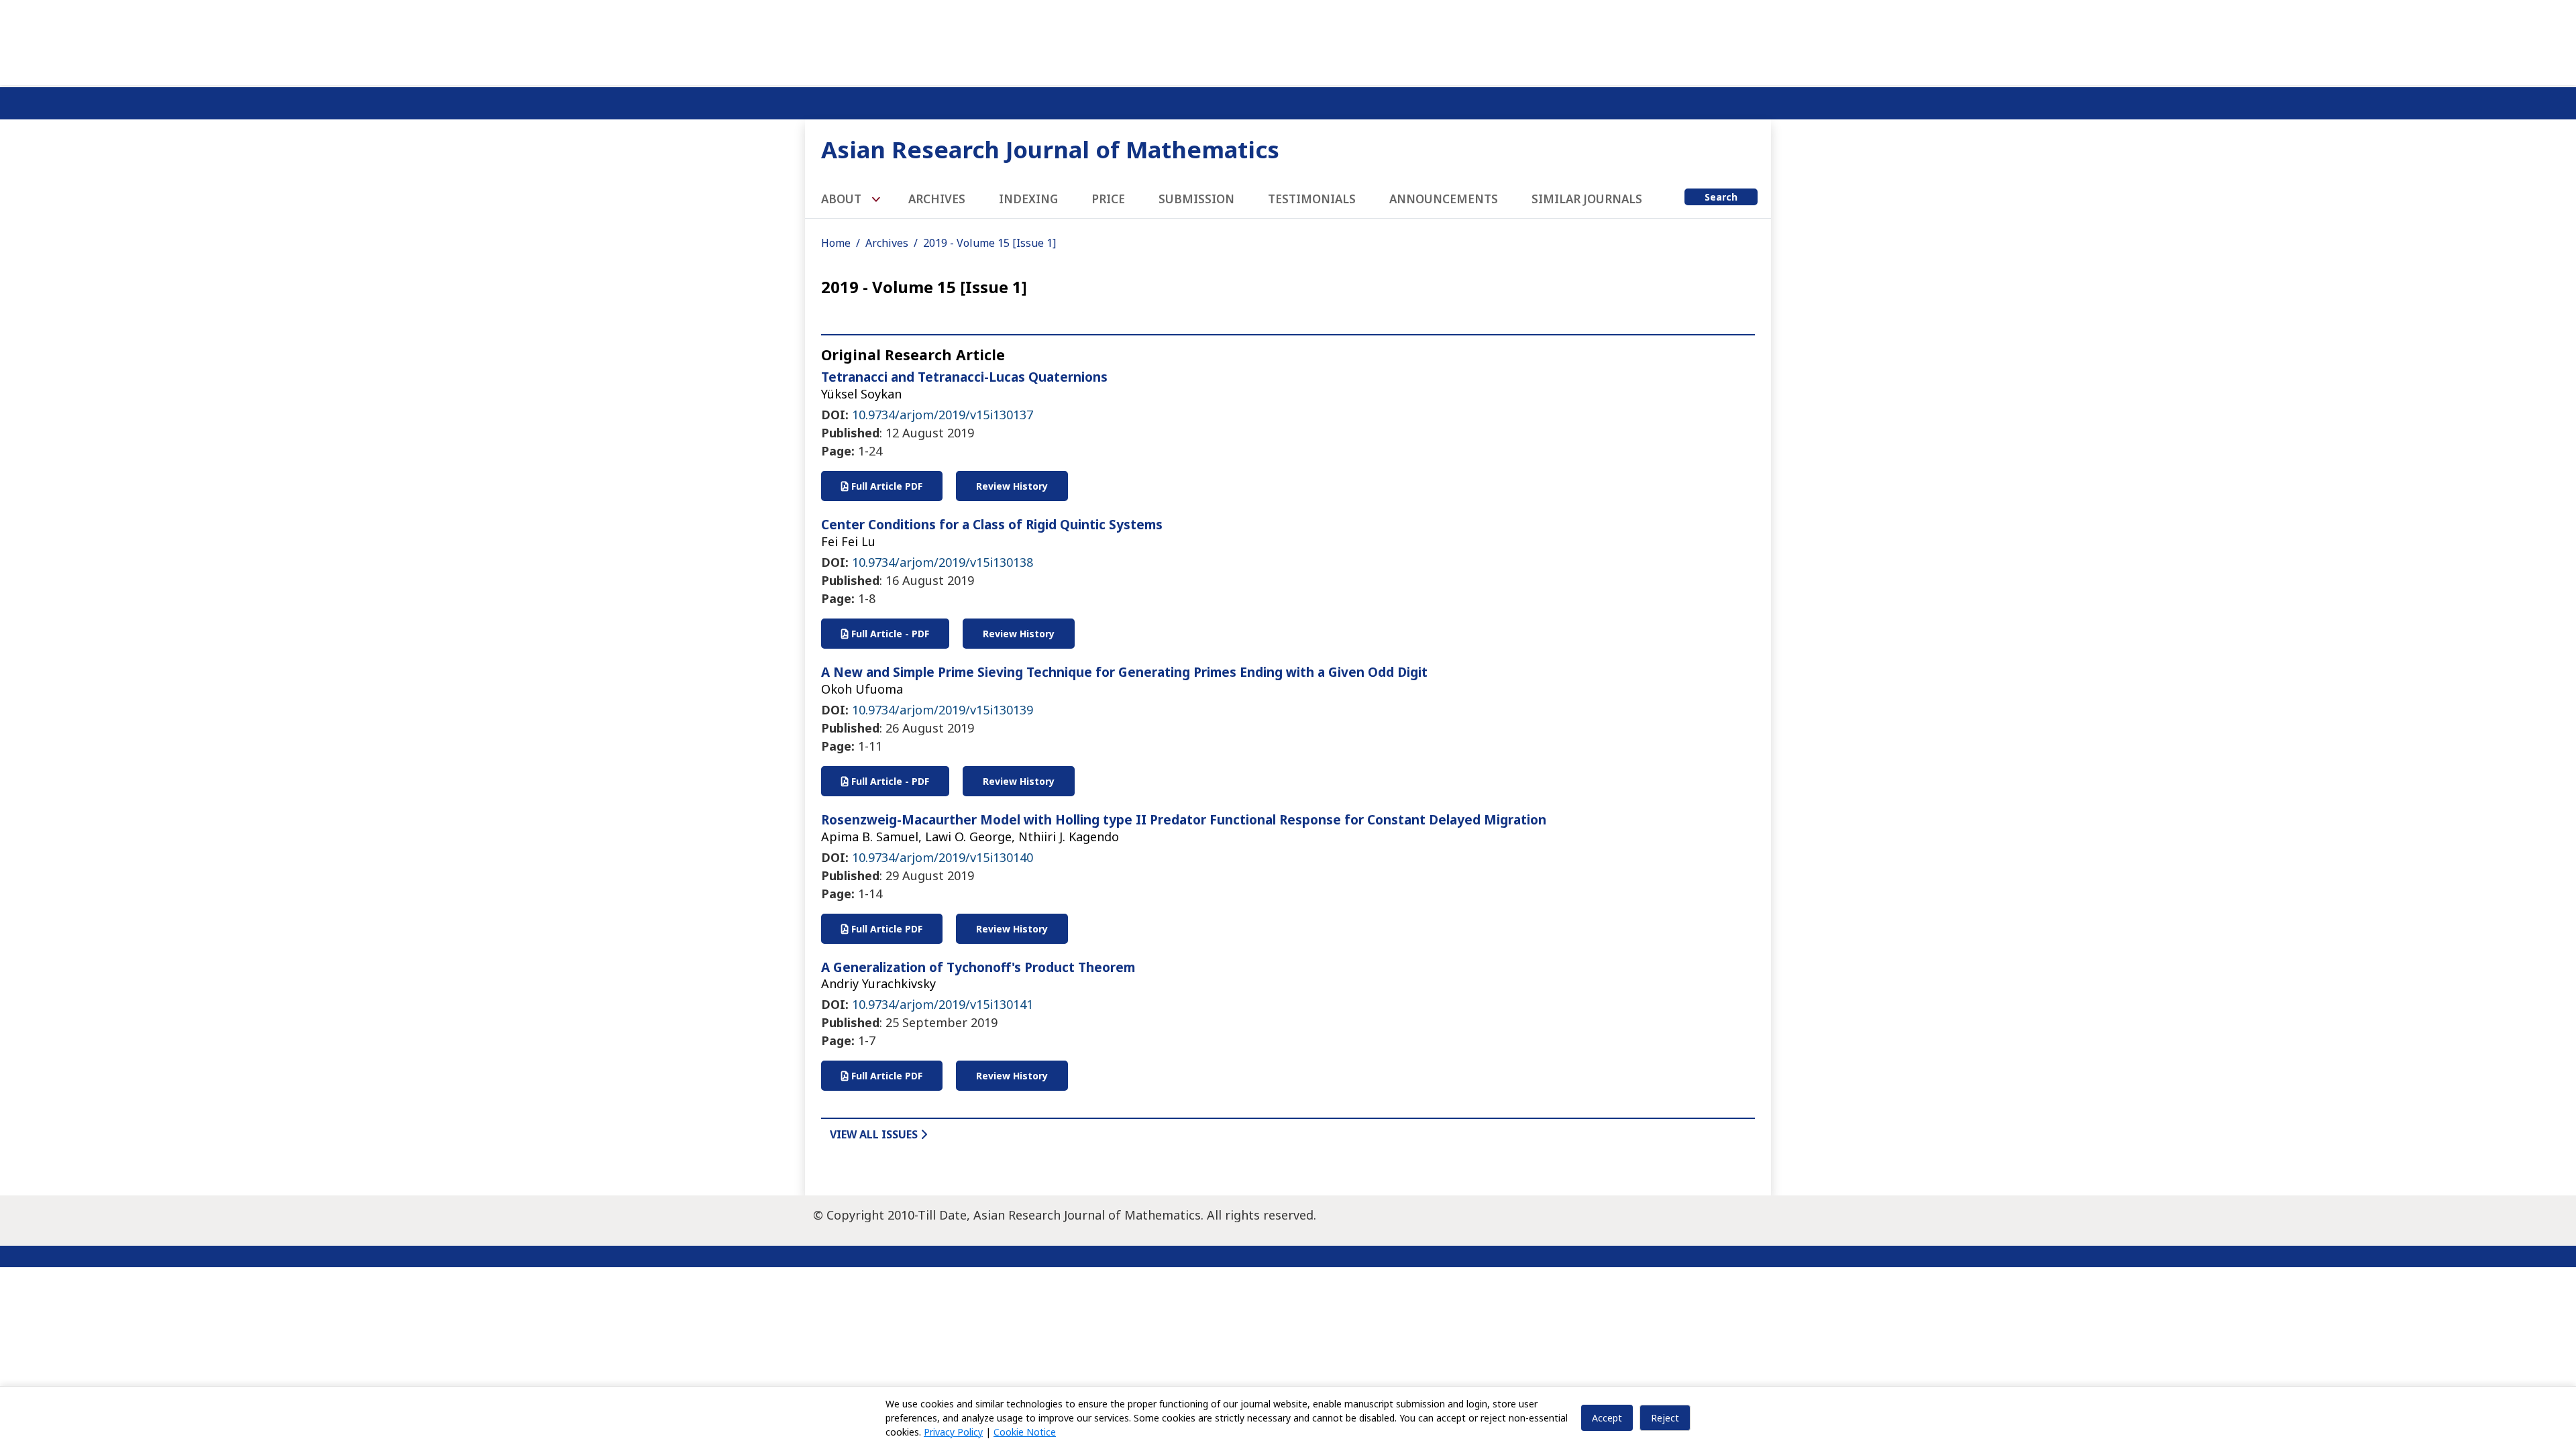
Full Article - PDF (889, 634)
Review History (1012, 486)
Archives (937, 199)
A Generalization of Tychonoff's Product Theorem (978, 967)
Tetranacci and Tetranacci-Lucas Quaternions (964, 377)
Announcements (1444, 199)
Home (836, 243)
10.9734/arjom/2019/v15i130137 (943, 415)
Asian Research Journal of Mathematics (1050, 149)
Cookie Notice (1025, 1432)
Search (1721, 197)
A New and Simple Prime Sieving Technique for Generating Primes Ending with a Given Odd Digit (1124, 672)
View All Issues (875, 1134)
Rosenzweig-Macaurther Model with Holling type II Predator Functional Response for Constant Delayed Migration (1184, 820)
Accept (1607, 1418)
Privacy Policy (953, 1432)
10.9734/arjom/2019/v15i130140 (943, 857)
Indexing (1028, 199)
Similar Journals (1587, 199)
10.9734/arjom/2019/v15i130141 (943, 1004)
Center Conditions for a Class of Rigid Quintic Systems (992, 525)
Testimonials (1312, 199)
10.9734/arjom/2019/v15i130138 (943, 562)
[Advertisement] (1288, 40)
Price (1108, 199)
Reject (1665, 1418)
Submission (1196, 199)
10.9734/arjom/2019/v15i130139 (943, 710)
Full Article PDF (885, 486)
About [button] (843, 199)
